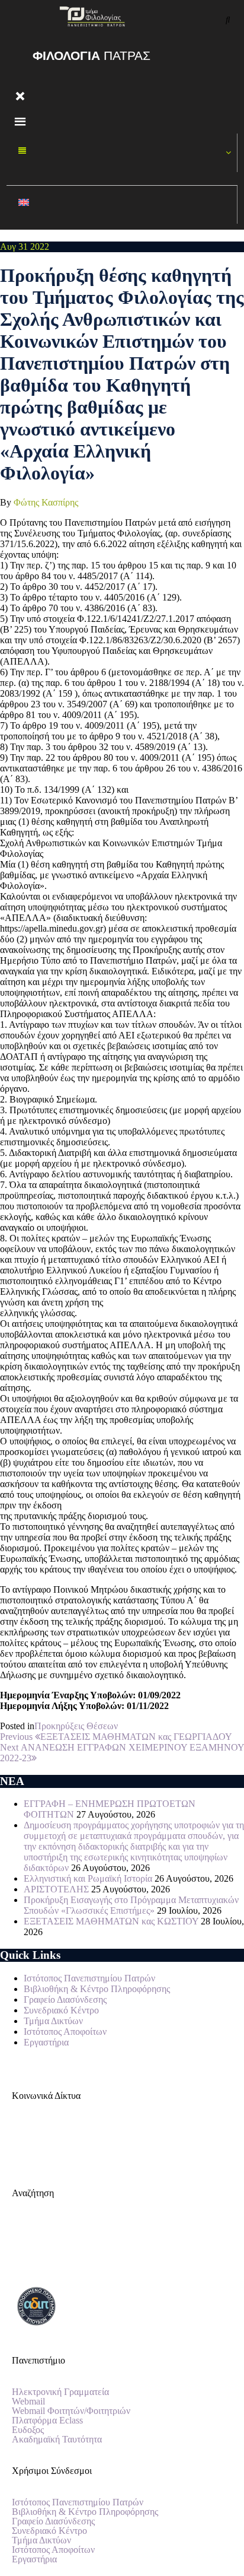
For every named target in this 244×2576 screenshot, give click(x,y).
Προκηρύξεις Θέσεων (76, 1726)
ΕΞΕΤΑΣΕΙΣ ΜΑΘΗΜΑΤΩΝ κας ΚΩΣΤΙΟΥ (111, 1921)
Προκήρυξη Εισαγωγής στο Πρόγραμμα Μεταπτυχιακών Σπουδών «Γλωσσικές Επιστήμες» (131, 1905)
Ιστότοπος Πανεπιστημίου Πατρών (89, 1978)
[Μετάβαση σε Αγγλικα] (122, 205)
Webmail (28, 2402)
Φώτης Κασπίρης (46, 502)
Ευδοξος (28, 2430)
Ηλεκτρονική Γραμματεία (60, 2392)
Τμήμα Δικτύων (53, 2021)
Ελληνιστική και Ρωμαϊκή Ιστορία (88, 1878)
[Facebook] (27, 2137)
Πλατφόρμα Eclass (47, 2421)
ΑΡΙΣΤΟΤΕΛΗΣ (56, 1889)
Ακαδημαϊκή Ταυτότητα (57, 2440)
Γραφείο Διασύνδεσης (65, 2000)
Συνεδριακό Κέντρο (61, 2010)
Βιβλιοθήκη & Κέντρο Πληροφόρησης (97, 1989)
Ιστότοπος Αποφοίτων (65, 2032)
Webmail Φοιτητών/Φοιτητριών (71, 2411)
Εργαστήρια (46, 2042)
